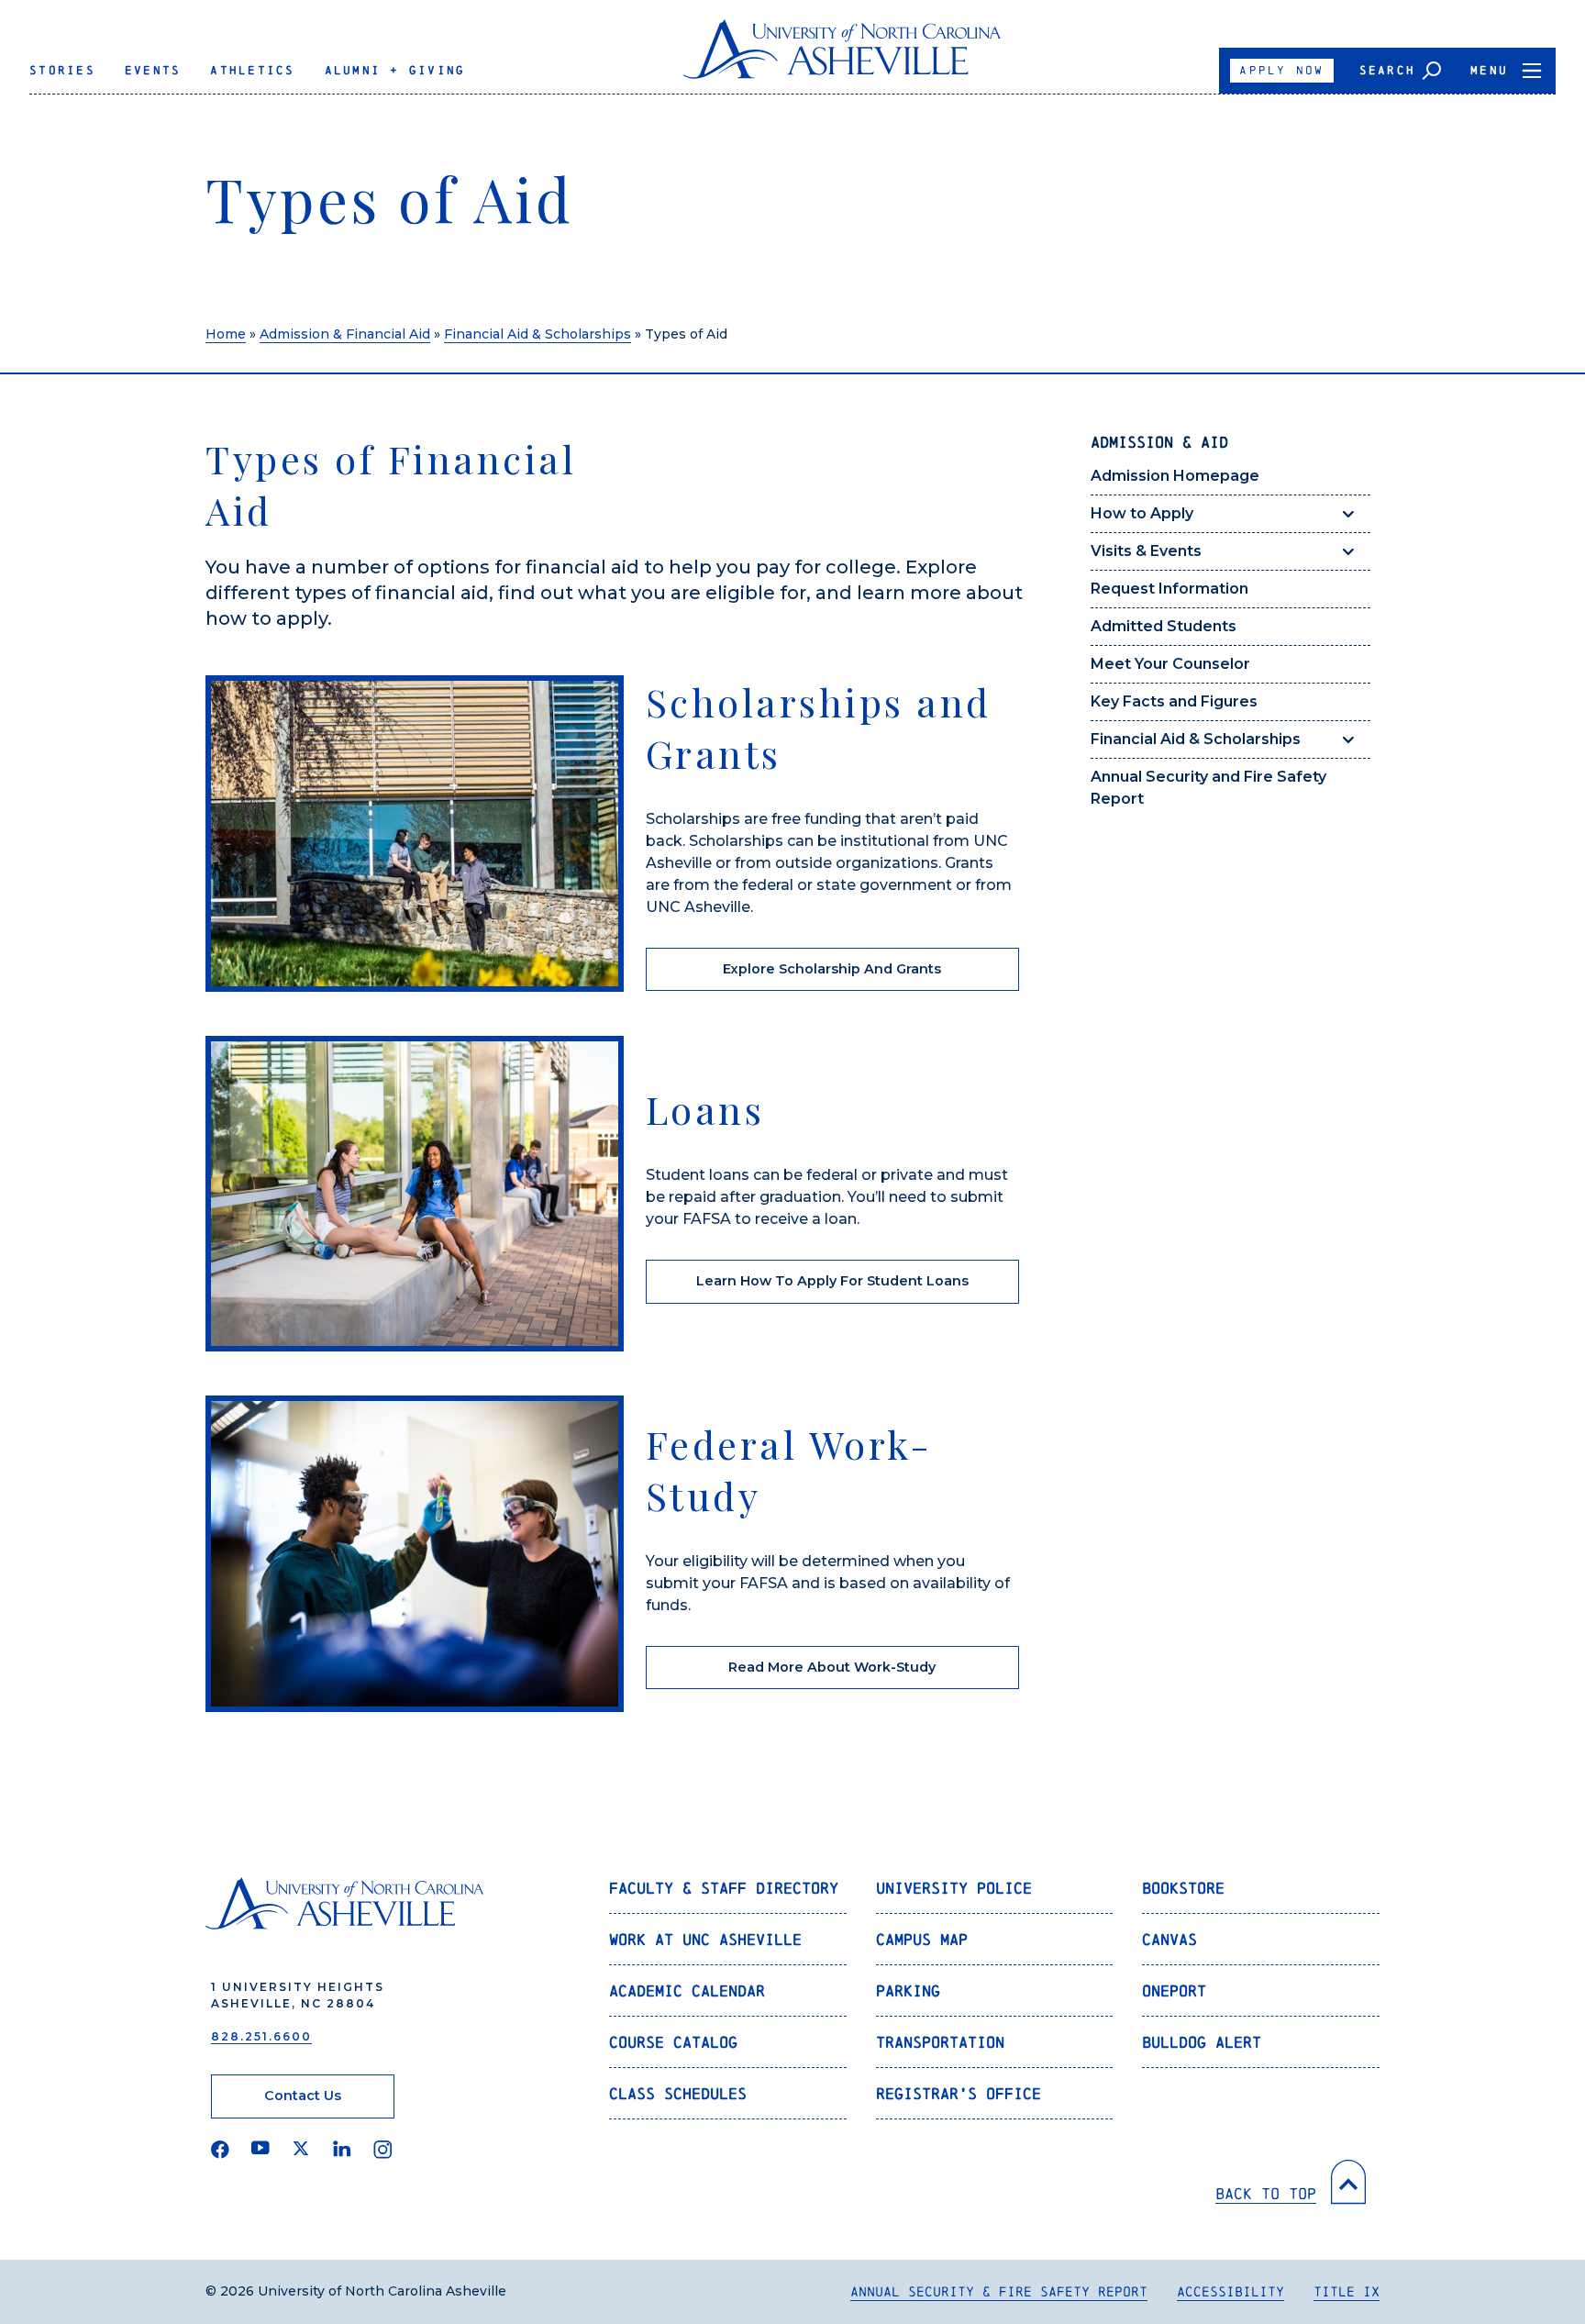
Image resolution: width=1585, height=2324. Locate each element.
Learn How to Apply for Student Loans (832, 1281)
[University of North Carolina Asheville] (842, 56)
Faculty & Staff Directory (724, 1888)
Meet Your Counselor (1170, 664)
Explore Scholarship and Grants (832, 969)
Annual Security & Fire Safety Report (999, 2291)
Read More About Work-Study (832, 1667)
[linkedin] (342, 2150)
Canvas (1169, 1939)
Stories (62, 70)
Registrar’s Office (959, 2093)
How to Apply (1142, 513)
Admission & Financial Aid (345, 334)
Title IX (1347, 2291)
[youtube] (260, 2150)
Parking (908, 1990)
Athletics (252, 70)
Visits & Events (1146, 551)
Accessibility (1230, 2291)
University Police (954, 1888)
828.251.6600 (261, 2036)
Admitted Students (1164, 626)
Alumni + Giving (395, 70)
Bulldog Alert (1202, 2042)
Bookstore (1183, 1888)
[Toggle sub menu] (1348, 514)
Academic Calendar (687, 1990)
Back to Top (1266, 2193)
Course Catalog (673, 2042)
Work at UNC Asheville (705, 1939)
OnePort (1174, 1990)
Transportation (940, 2042)
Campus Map (922, 1939)
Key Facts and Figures (1174, 701)
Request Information (1169, 589)
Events (153, 70)
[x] (301, 2150)
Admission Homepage (1175, 476)
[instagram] (383, 2150)
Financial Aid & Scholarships (538, 334)
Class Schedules (678, 2093)
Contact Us (303, 2096)
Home (226, 334)
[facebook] (220, 2150)
